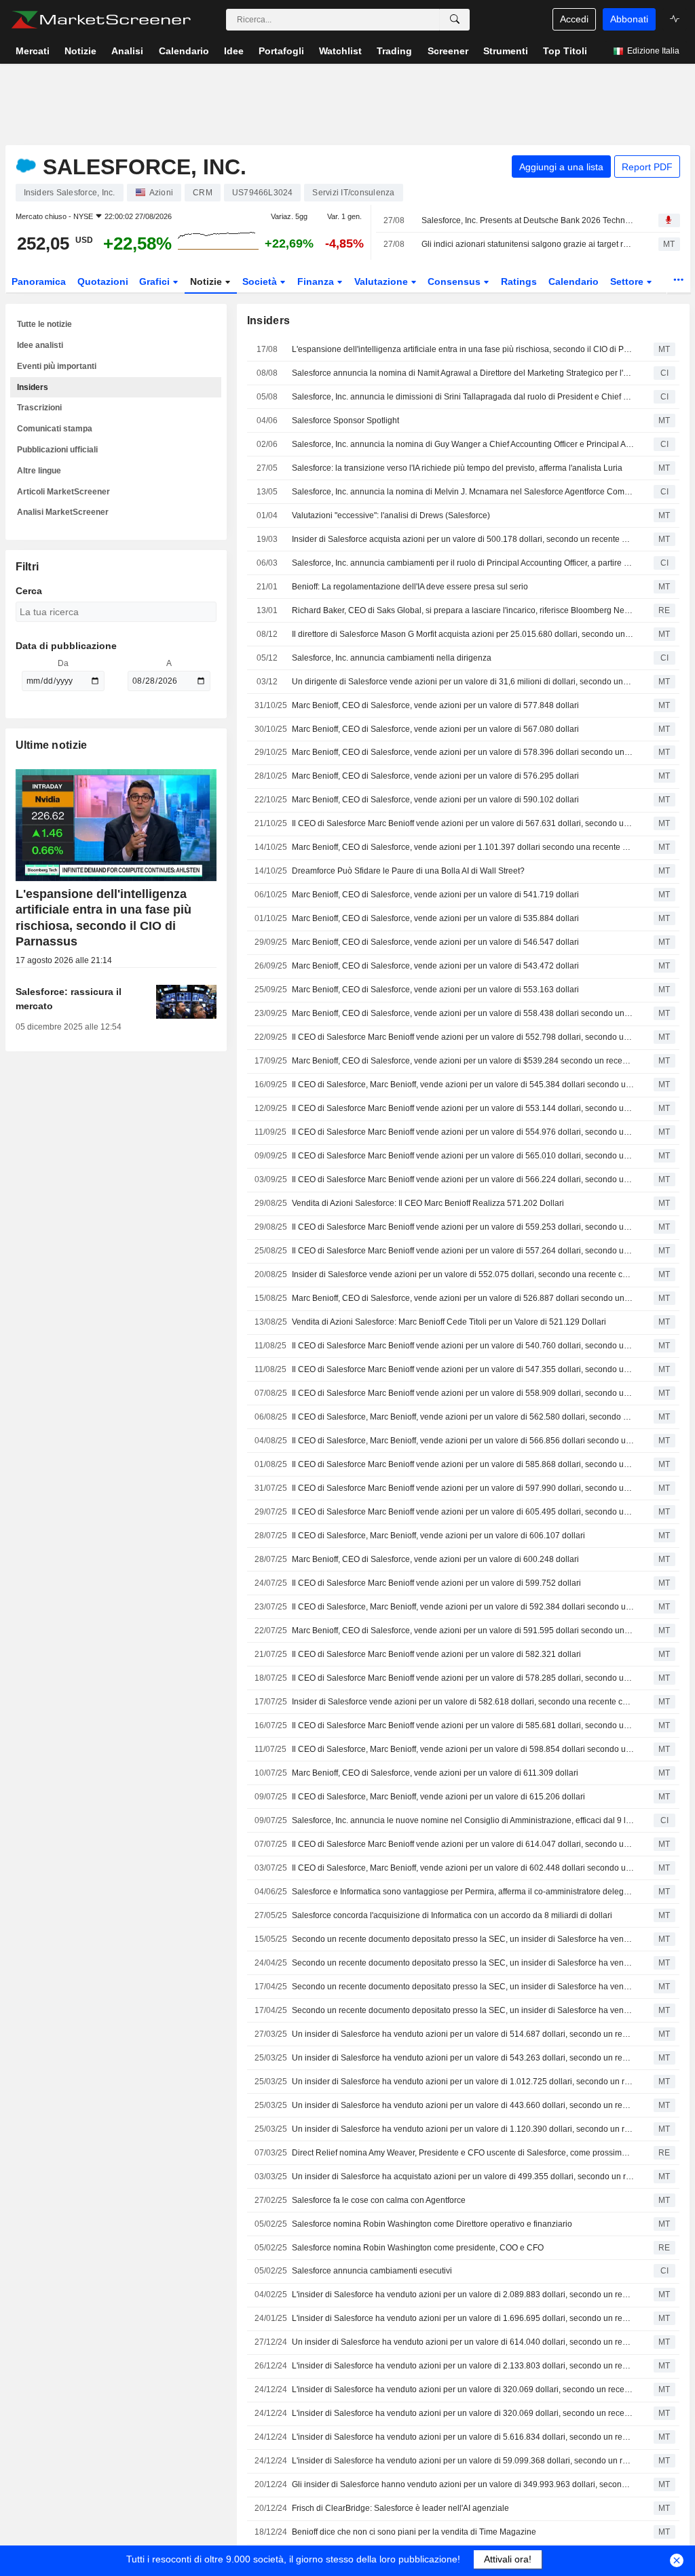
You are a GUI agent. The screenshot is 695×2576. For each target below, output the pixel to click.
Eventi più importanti (57, 366)
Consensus (455, 281)
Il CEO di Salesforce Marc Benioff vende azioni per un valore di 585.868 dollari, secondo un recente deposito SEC (463, 1464)
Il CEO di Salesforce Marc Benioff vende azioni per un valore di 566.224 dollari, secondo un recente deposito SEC (463, 1179)
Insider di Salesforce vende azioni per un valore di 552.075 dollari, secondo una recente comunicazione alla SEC (463, 1274)
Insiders (33, 387)
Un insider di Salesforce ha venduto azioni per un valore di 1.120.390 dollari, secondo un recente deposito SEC (463, 2129)
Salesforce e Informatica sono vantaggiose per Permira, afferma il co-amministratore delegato (463, 1892)
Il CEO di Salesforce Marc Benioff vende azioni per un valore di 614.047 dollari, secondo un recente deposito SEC (463, 1844)
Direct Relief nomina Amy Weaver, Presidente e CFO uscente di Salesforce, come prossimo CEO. (463, 2153)
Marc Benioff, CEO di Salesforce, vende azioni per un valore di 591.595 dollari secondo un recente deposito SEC (463, 1631)
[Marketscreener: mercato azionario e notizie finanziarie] (101, 20)
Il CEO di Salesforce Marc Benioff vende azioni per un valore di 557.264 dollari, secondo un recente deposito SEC (463, 1251)
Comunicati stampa (55, 429)
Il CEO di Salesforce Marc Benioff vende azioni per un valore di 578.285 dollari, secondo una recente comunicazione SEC (463, 1678)
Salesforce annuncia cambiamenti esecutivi (372, 2271)
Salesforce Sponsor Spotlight (345, 421)
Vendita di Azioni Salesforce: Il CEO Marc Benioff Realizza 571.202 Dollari (428, 1203)
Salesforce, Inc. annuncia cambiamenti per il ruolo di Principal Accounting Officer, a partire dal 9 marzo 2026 (463, 563)
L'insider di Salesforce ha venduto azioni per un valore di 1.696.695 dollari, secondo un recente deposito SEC (463, 2318)
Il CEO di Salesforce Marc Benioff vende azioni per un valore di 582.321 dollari (436, 1654)
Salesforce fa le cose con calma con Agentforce (379, 2200)
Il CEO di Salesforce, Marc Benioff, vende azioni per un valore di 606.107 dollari (438, 1536)
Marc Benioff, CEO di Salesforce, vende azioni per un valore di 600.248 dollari (435, 1559)
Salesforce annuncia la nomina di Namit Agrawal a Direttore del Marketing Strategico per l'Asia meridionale (463, 373)
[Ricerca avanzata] (455, 20)
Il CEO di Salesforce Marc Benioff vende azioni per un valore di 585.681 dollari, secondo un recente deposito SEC (463, 1725)
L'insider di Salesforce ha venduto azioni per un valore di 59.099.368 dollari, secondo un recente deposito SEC (463, 2461)
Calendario (574, 281)
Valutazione (382, 281)
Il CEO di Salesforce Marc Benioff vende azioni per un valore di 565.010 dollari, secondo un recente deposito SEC (463, 1156)
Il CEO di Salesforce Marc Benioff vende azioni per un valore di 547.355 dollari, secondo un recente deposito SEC (463, 1369)
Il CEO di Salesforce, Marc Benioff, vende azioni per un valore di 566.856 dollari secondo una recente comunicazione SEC (463, 1441)
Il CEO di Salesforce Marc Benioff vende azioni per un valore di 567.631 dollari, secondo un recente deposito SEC (463, 823)
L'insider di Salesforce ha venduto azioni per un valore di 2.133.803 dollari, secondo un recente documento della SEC (463, 2366)
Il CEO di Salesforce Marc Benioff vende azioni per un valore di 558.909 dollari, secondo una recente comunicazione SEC (463, 1393)
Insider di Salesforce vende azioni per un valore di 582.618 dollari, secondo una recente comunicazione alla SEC (463, 1702)
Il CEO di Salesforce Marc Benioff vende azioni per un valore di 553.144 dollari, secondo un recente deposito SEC (463, 1108)
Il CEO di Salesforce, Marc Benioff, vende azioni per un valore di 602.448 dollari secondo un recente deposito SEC (463, 1868)
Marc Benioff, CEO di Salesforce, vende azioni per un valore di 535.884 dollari (435, 918)
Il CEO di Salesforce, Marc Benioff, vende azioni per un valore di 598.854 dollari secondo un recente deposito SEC (463, 1749)
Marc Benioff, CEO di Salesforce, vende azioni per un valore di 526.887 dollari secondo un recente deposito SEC (463, 1298)
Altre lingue (39, 471)
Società (261, 281)
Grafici (156, 281)
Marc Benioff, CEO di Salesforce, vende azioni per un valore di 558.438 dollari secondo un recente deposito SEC (463, 1013)
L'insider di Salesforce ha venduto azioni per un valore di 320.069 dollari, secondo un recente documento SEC (463, 2389)
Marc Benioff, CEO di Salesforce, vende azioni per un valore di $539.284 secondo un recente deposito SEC (463, 1061)
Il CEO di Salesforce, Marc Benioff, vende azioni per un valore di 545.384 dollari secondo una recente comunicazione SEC (463, 1085)
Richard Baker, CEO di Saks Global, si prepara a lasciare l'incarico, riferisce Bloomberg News (463, 610)
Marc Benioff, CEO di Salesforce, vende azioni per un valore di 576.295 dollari (435, 776)
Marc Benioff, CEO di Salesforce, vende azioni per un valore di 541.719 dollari (435, 895)
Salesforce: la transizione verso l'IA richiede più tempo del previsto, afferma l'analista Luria (457, 468)
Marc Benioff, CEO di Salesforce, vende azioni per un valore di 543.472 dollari (435, 966)
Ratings (519, 281)
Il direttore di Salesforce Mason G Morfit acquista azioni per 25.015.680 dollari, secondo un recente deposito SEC (463, 634)
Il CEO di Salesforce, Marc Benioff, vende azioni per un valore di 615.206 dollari (438, 1797)
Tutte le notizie (44, 324)
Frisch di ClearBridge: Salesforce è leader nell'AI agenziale (400, 2508)
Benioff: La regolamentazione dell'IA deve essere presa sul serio (410, 587)
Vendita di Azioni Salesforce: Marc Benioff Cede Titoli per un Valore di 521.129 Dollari (449, 1322)
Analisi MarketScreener (63, 512)
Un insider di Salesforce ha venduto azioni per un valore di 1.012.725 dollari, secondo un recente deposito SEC (463, 2082)
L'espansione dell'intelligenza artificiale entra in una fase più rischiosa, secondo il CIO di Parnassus (463, 349)
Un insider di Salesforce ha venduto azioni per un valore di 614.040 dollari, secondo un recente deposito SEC (463, 2342)
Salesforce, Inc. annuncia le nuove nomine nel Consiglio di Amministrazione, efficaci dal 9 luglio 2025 (463, 1820)
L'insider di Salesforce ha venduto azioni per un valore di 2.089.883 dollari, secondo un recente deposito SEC (463, 2295)
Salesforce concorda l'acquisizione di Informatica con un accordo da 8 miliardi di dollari (452, 1915)
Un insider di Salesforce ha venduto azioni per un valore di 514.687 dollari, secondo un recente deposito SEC (463, 2034)
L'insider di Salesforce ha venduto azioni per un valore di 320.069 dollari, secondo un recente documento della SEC (463, 2413)
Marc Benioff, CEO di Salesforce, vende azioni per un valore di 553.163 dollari (435, 990)
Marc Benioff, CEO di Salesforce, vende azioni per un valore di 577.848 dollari (435, 705)
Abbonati (629, 19)
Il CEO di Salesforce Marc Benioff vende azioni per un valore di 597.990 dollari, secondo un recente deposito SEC (463, 1488)
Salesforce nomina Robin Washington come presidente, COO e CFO (418, 2248)
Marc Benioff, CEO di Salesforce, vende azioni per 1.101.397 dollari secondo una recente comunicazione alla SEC (463, 847)
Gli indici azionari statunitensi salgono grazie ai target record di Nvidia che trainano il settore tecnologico (528, 244)
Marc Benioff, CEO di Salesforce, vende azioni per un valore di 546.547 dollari (435, 942)
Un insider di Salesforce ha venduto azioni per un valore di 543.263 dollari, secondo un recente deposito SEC (463, 2058)
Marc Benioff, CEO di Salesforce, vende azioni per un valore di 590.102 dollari (435, 800)
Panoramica (39, 281)
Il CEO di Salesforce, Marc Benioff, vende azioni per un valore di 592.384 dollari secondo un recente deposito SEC (463, 1607)
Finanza (317, 281)
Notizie (207, 281)
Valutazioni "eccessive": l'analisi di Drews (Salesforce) (391, 515)
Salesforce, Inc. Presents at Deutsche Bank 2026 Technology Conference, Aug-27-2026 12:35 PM (528, 220)
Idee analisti (40, 345)
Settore (628, 281)
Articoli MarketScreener (63, 492)
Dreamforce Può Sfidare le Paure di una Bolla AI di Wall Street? (408, 871)
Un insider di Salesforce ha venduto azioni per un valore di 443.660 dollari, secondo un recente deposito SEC (463, 2105)
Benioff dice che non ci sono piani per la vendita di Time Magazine (414, 2532)
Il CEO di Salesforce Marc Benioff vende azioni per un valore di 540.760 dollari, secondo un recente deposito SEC (463, 1346)
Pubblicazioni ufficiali (57, 450)
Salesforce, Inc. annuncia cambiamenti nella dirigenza (392, 658)
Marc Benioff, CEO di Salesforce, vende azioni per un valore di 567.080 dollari (435, 729)
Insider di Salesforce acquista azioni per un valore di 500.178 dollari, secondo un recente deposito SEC (463, 539)
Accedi (574, 19)
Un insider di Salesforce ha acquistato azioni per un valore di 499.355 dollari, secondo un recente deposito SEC (463, 2177)
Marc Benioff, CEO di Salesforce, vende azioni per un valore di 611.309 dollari (435, 1773)
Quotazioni (103, 281)
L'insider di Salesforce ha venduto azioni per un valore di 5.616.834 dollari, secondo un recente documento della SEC (463, 2437)
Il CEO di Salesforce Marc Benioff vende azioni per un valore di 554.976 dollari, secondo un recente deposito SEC (463, 1132)
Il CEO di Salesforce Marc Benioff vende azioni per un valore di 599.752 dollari (436, 1583)
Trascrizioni (39, 408)
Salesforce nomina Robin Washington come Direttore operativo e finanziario (432, 2224)
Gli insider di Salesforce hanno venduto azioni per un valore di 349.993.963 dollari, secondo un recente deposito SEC (463, 2484)
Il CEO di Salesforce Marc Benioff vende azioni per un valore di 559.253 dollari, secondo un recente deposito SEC (463, 1227)
